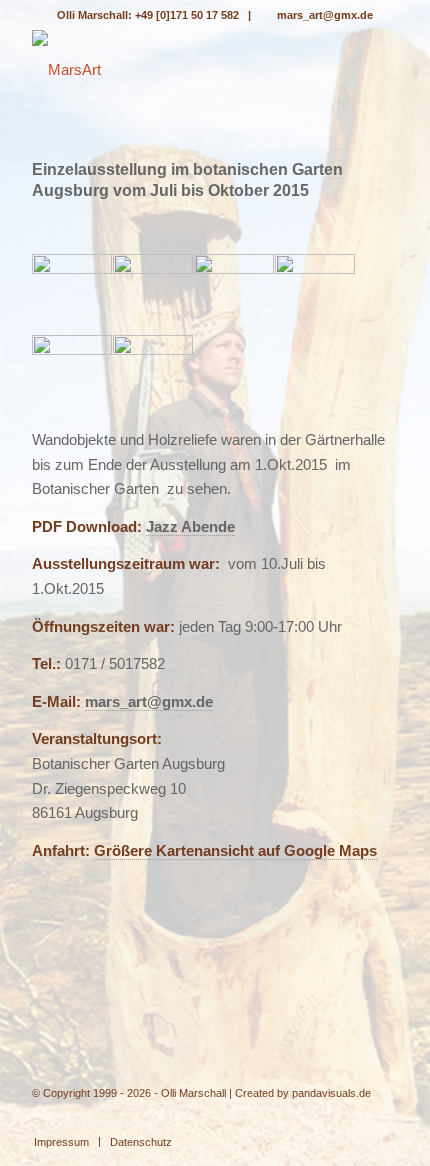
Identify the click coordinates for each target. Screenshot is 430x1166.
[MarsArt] (178, 70)
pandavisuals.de (331, 1093)
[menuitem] (61, 1142)
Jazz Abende (190, 526)
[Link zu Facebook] (383, 1121)
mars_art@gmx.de (325, 15)
